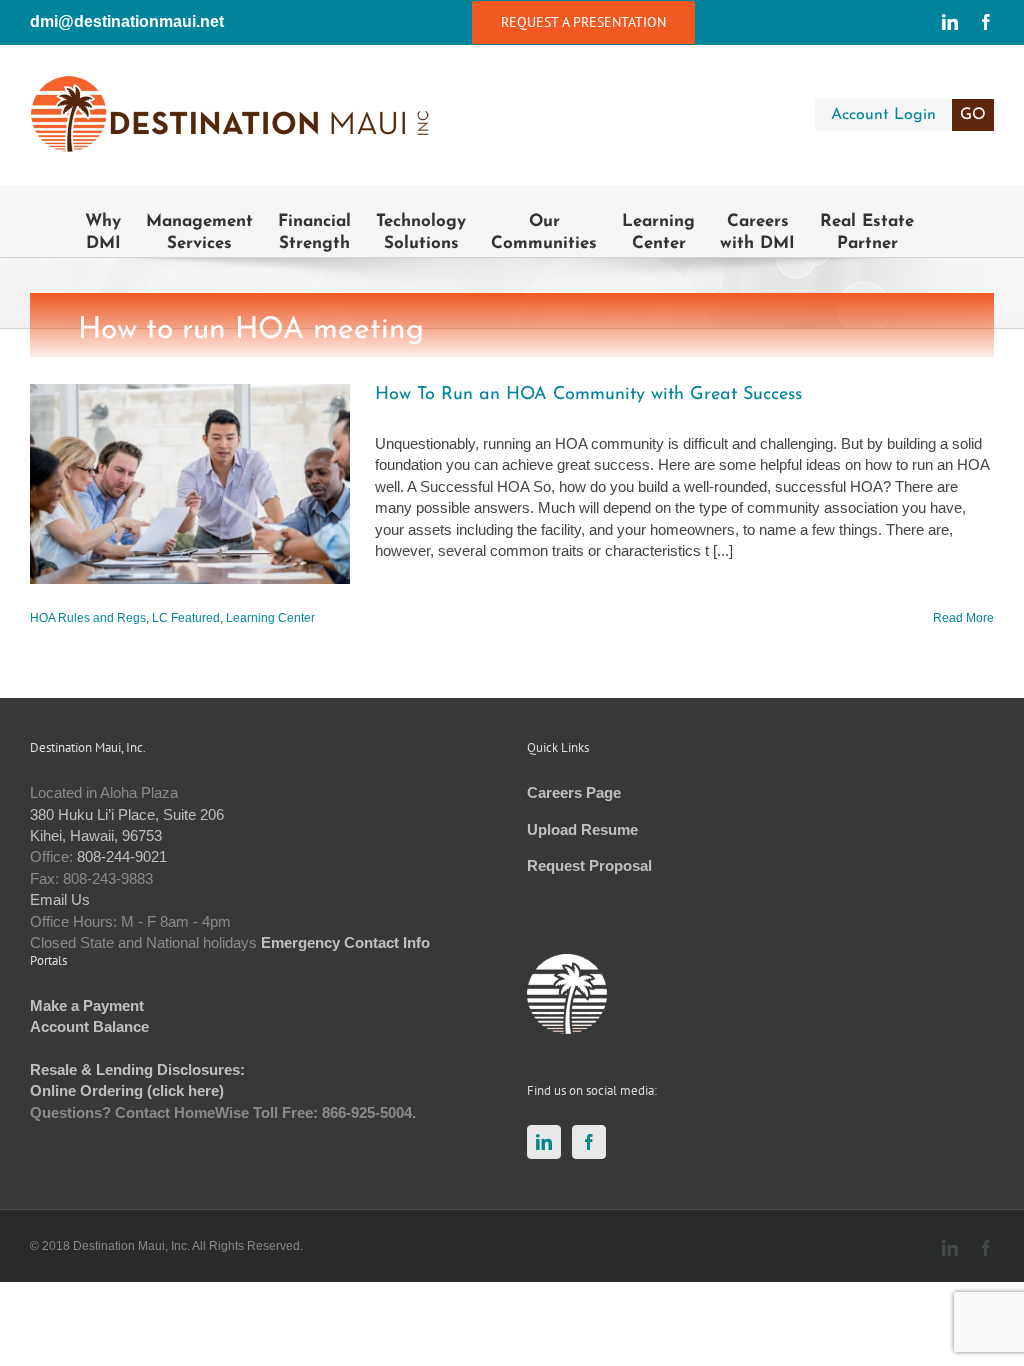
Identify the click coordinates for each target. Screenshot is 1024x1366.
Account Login (908, 115)
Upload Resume (582, 829)
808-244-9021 (122, 856)
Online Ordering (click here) (127, 1090)
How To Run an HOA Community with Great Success (588, 395)
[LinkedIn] (544, 1142)
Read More (963, 618)
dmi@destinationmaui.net (127, 21)
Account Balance (89, 1026)
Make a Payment (87, 1005)
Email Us (60, 899)
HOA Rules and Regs (88, 618)
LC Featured (186, 618)
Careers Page (574, 792)
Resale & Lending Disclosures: (137, 1069)
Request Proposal (589, 865)
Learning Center (270, 618)
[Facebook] (589, 1142)
